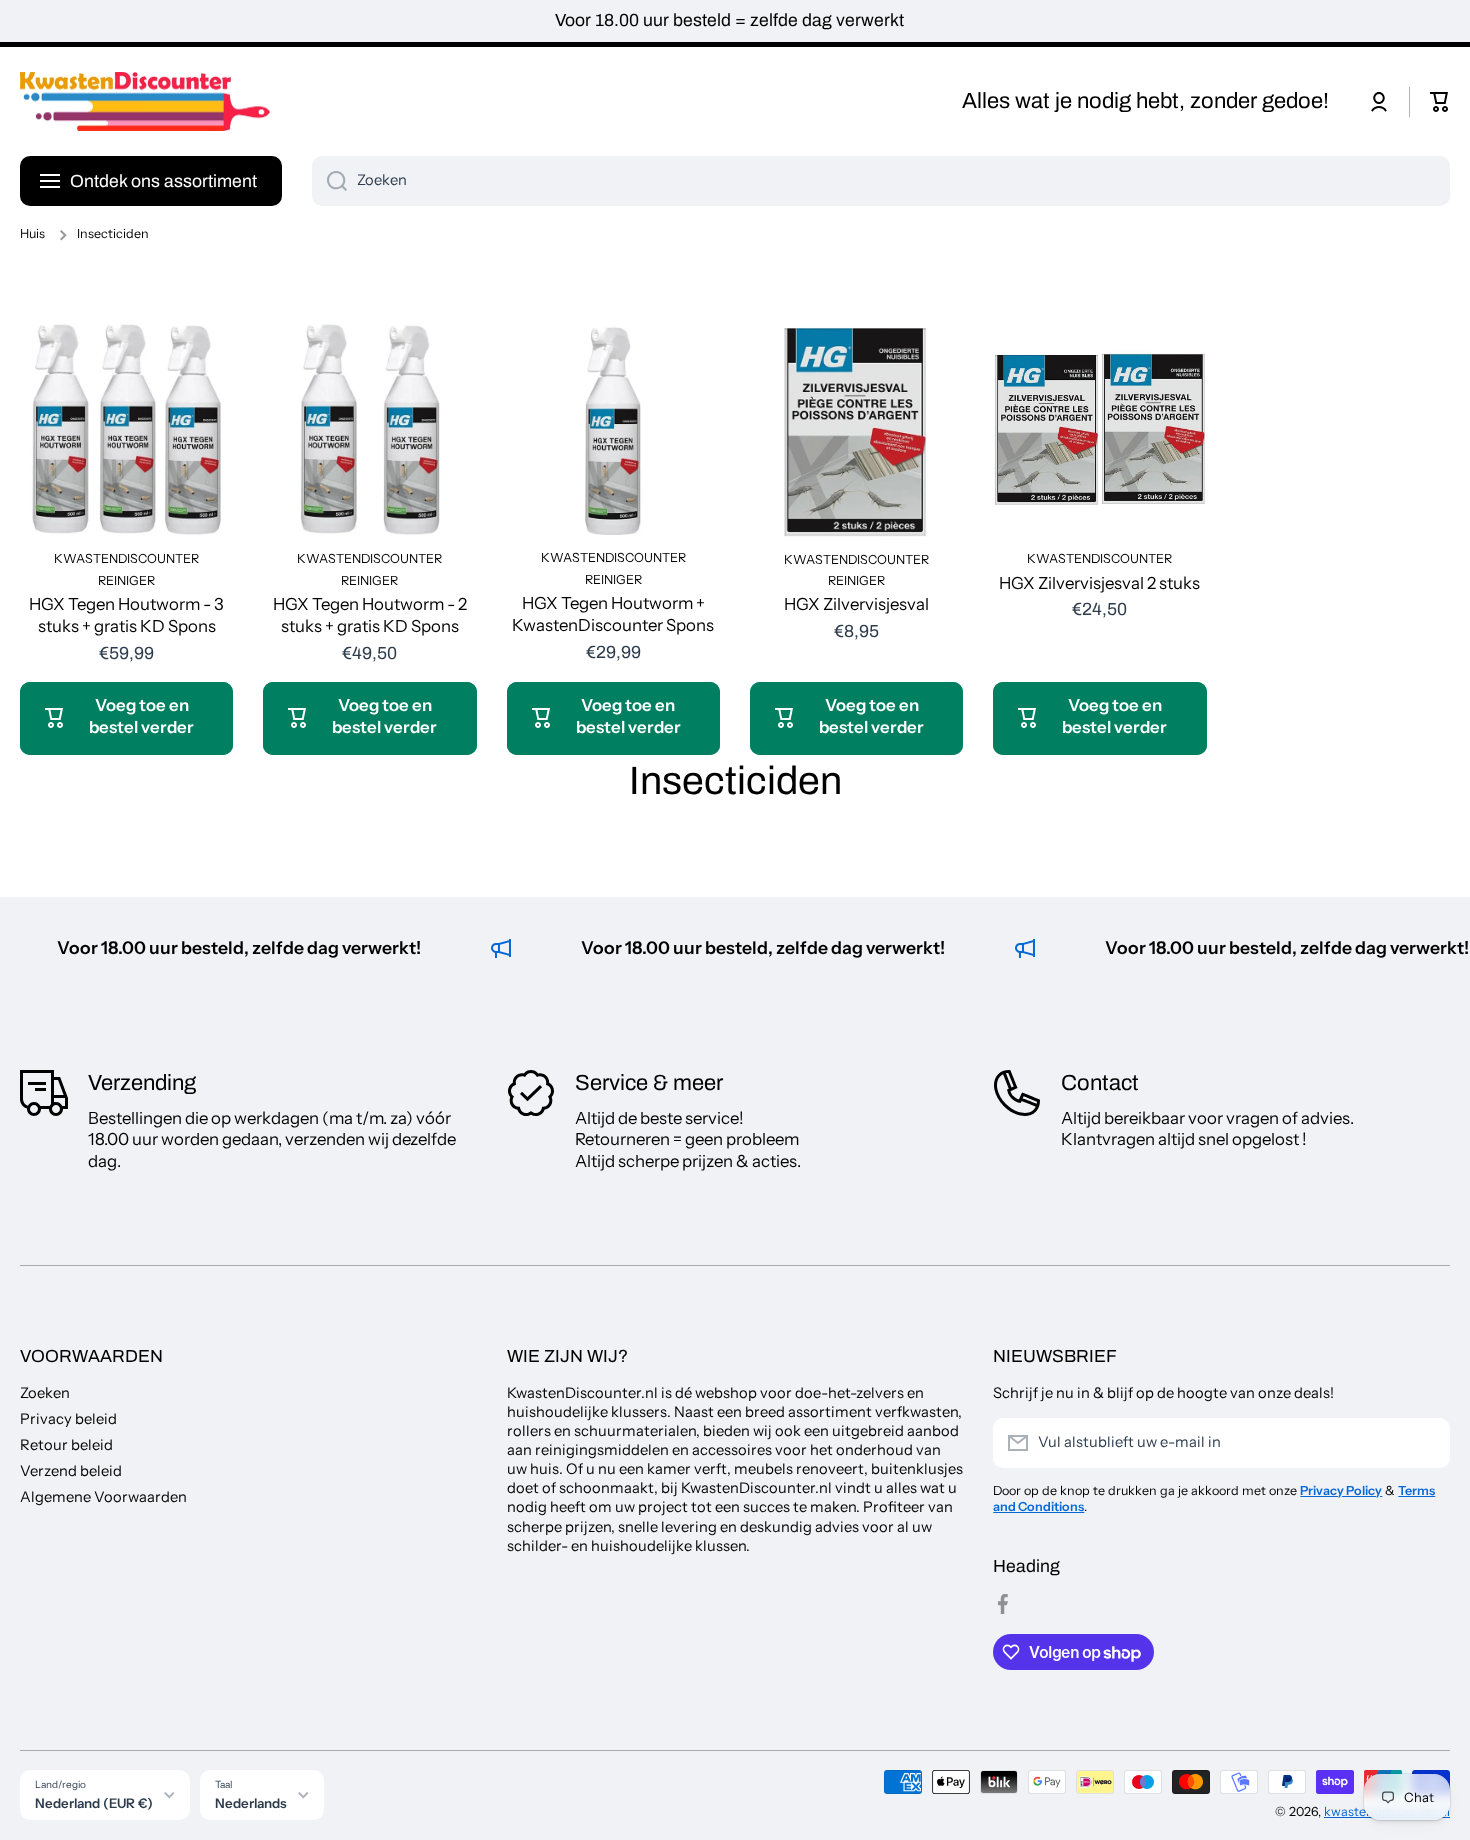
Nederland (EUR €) (94, 1803)
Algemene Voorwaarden (103, 1497)
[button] (1440, 102)
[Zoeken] (329, 181)
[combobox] (881, 181)
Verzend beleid (71, 1471)
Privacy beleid (68, 1419)
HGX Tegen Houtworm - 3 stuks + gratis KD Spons (126, 615)
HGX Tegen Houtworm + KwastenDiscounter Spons (613, 614)
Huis (32, 233)
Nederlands (251, 1803)
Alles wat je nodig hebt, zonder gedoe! (1145, 101)
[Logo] (145, 102)
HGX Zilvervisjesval (856, 604)
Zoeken (45, 1393)
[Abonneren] (1425, 1443)
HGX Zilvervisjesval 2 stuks (1099, 583)
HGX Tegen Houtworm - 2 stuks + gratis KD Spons (370, 615)
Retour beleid (66, 1445)
